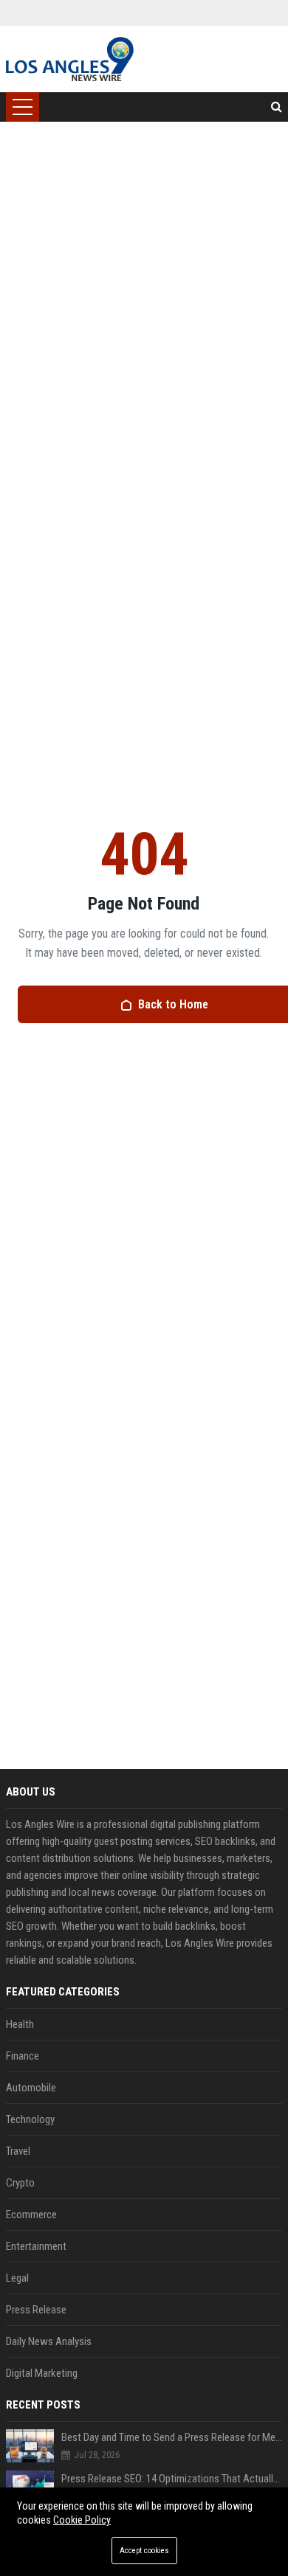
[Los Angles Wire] (70, 59)
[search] (277, 107)
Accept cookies (144, 2551)
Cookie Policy (82, 2520)
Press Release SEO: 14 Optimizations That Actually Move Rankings (172, 2479)
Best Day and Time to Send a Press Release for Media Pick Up (172, 2437)
